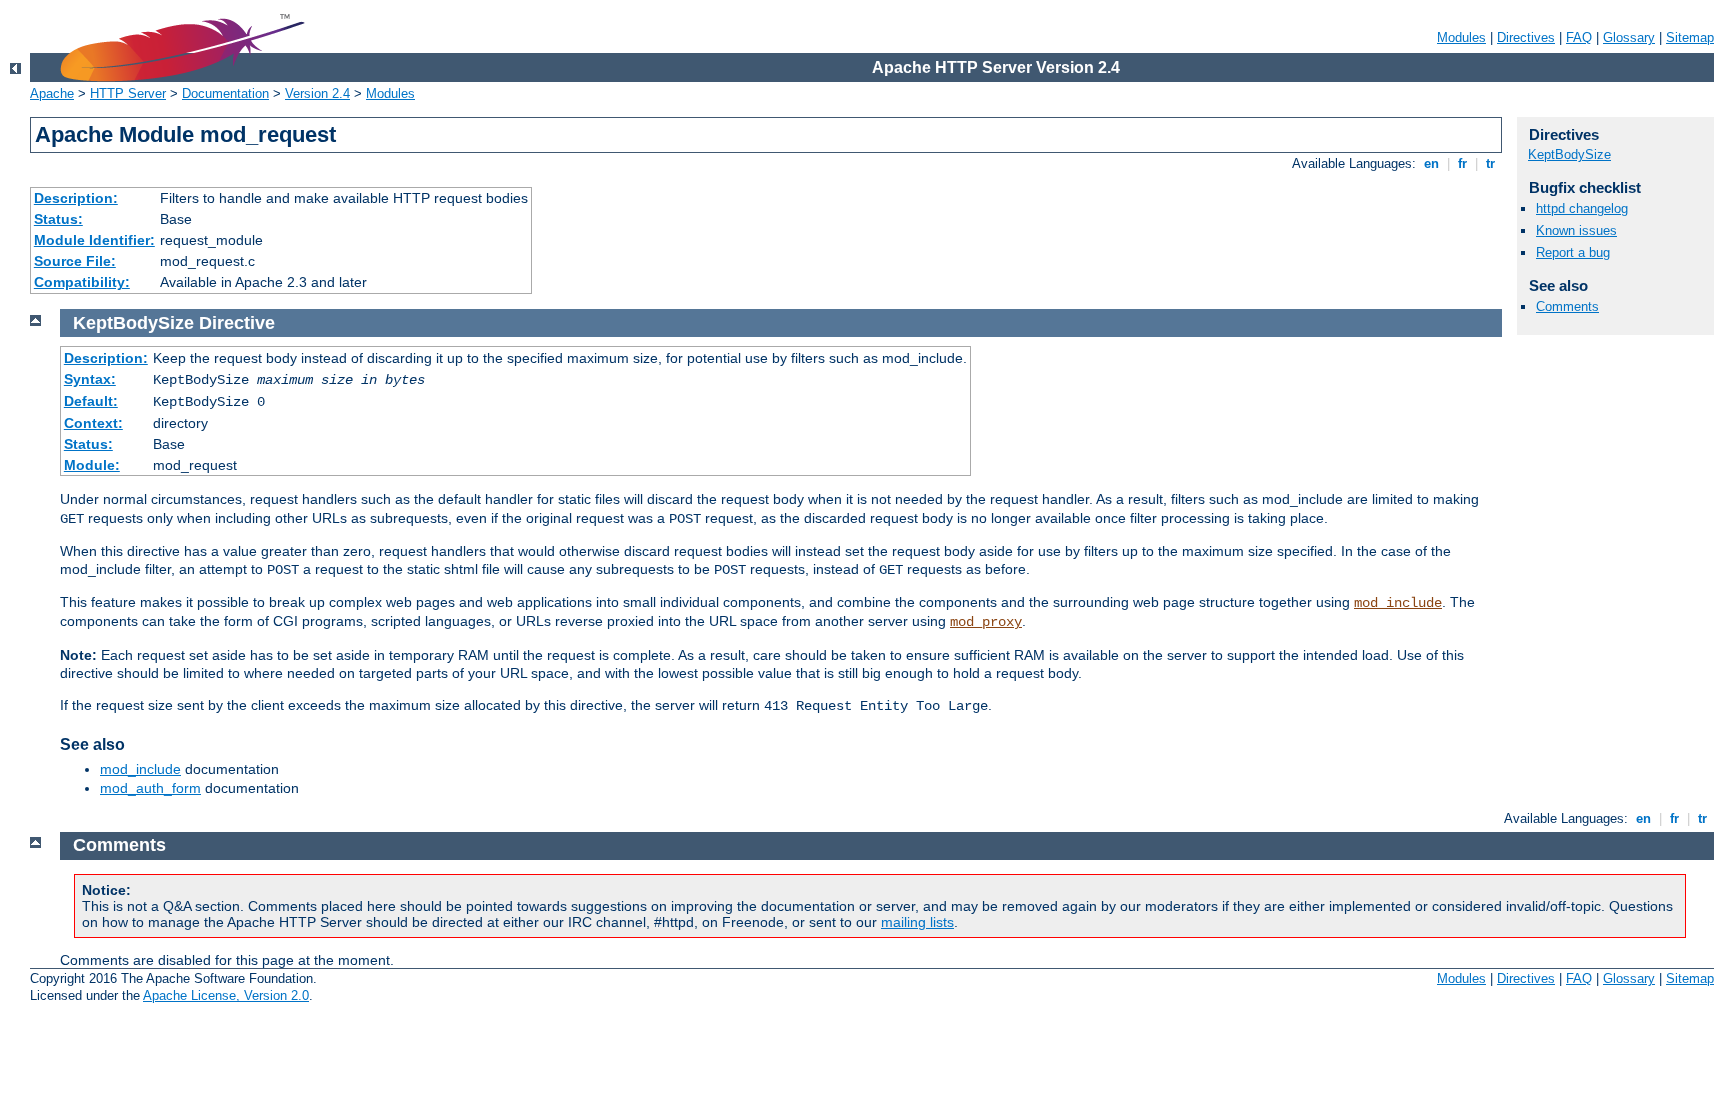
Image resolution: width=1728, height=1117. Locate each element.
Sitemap (1690, 37)
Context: (93, 423)
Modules (1461, 37)
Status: (58, 219)
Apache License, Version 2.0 (226, 995)
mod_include (1398, 603)
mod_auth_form (150, 788)
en (1431, 163)
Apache (52, 93)
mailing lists (917, 922)
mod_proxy (986, 622)
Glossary (1629, 37)
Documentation (225, 93)
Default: (91, 401)
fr (1462, 163)
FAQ (1579, 37)
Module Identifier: (94, 240)
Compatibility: (82, 282)
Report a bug (1573, 252)
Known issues (1576, 230)
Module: (92, 465)
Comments (1567, 306)
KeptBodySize (1569, 154)
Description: (76, 198)
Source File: (75, 261)
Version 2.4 (317, 93)
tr (1490, 163)
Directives (1526, 37)
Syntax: (90, 379)
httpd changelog (1582, 208)
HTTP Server (128, 93)
